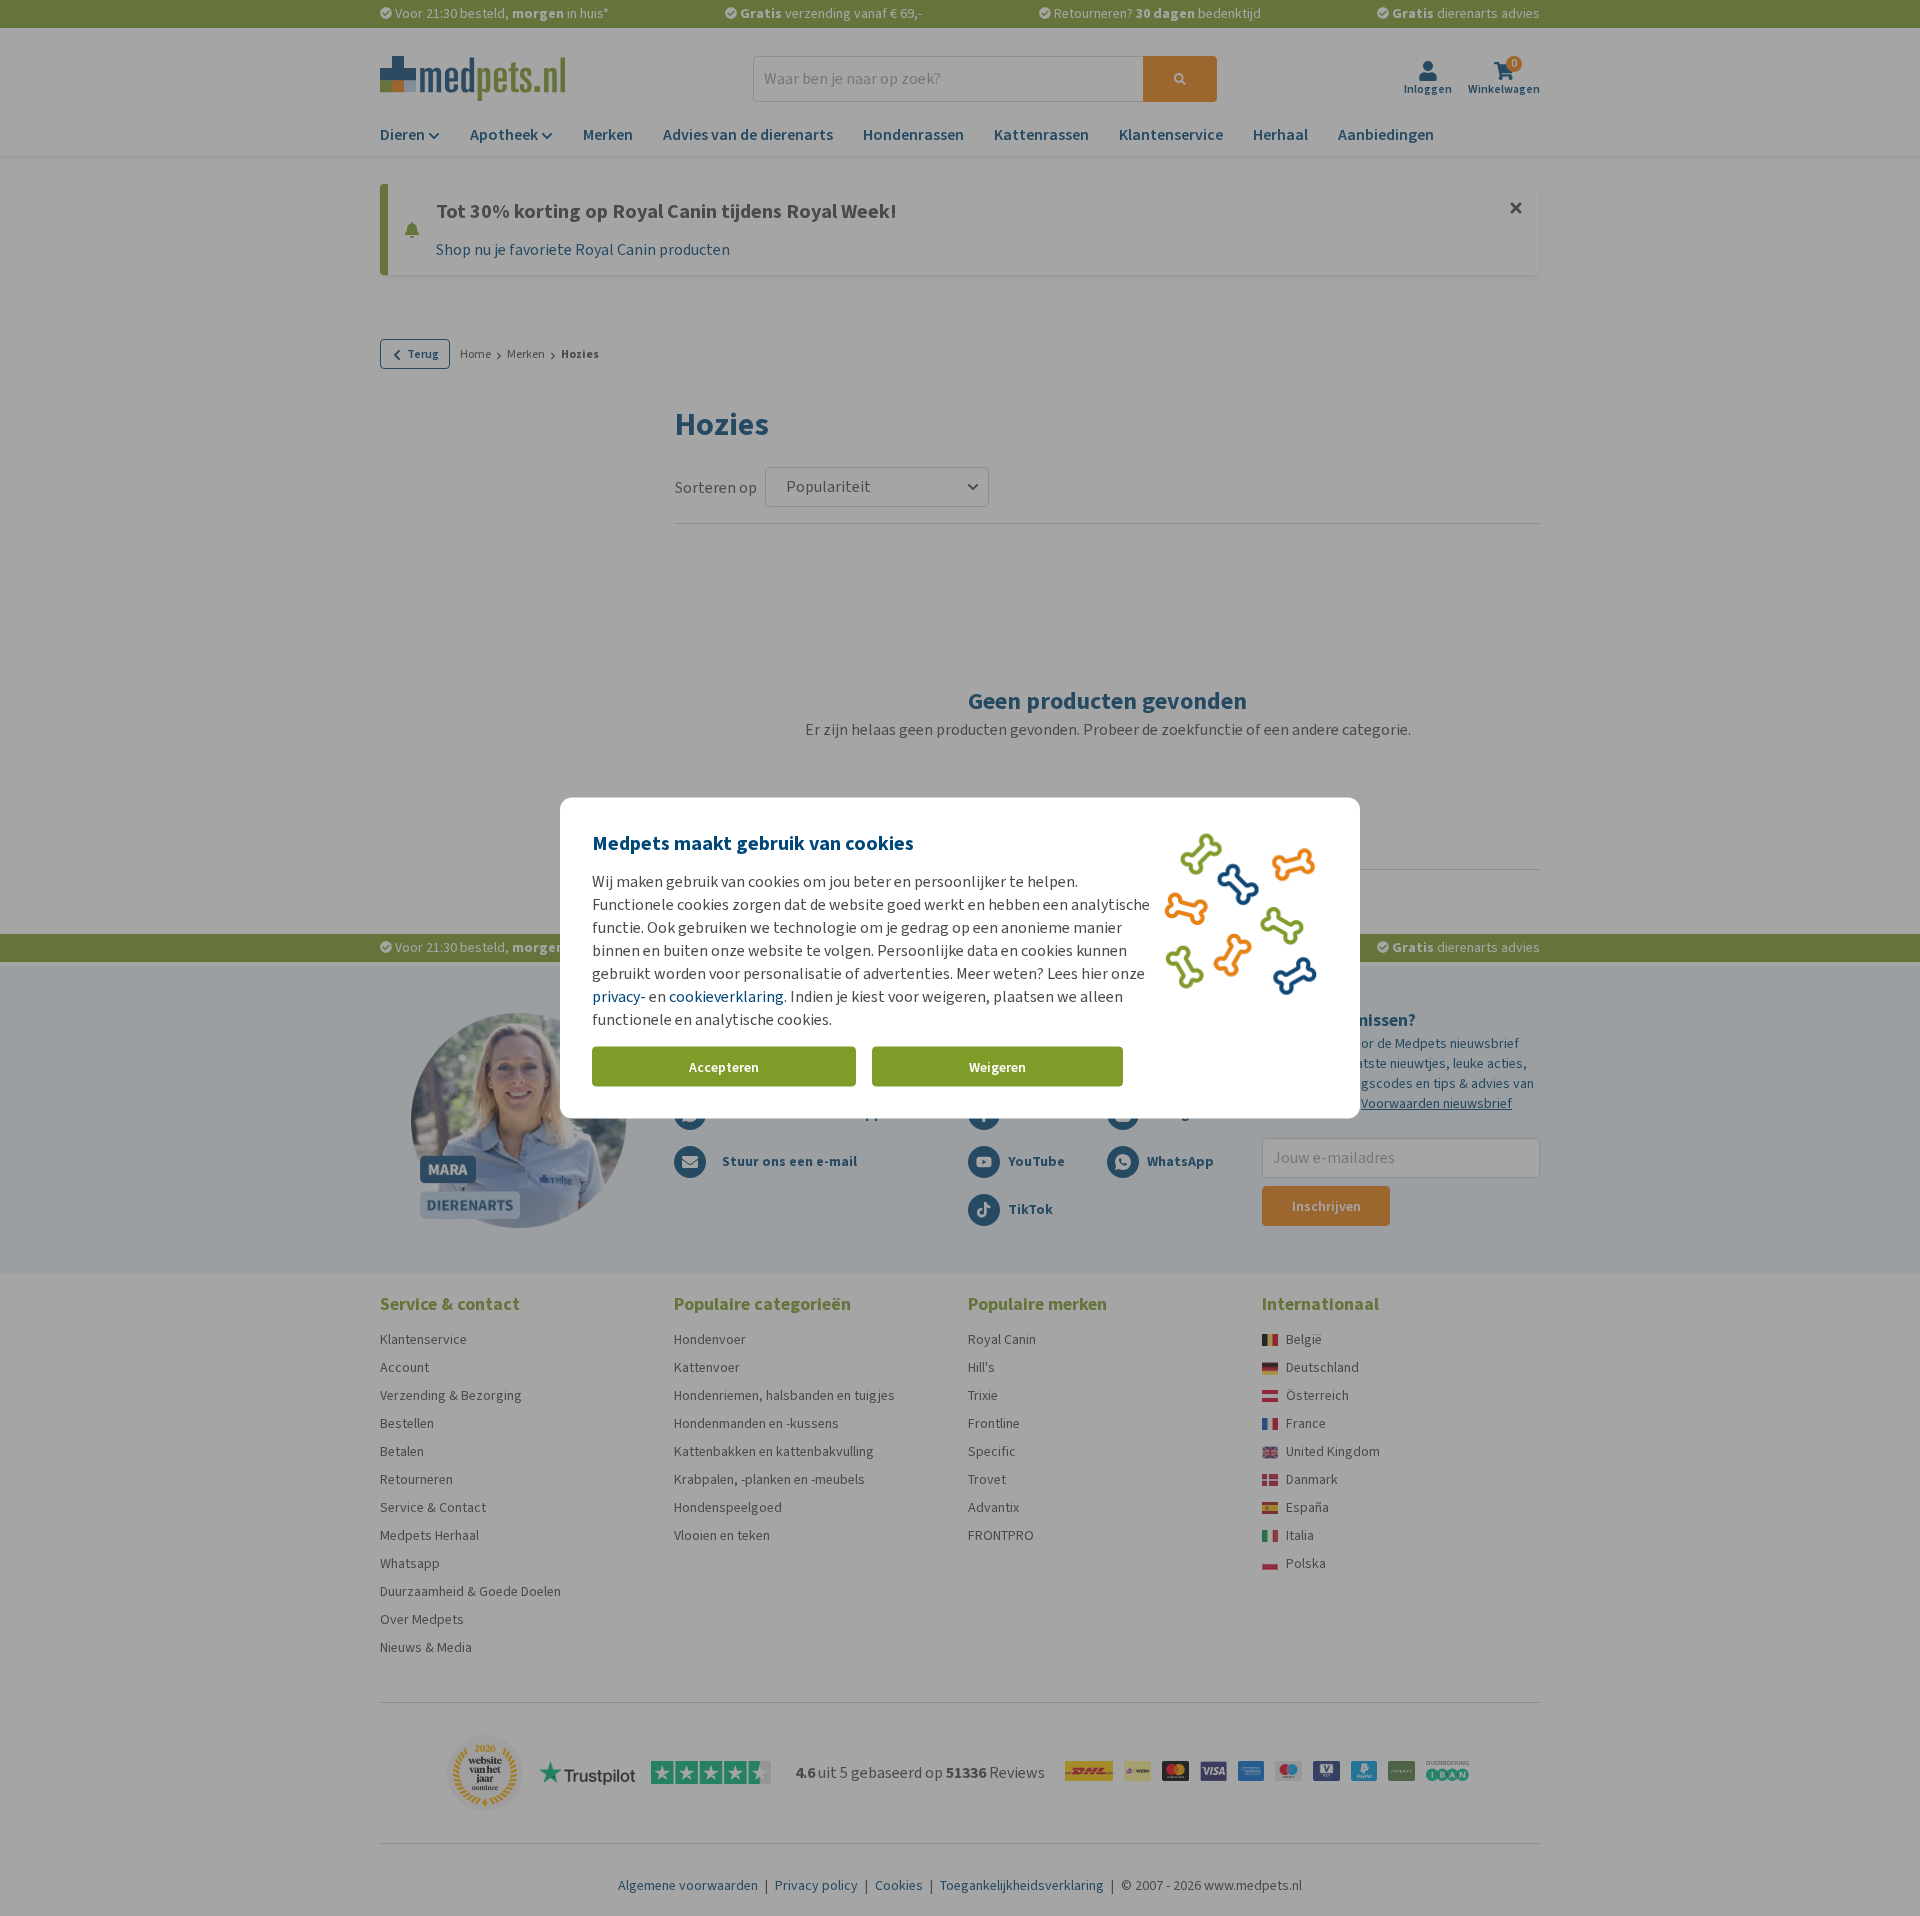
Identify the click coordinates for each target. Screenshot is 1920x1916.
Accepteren (724, 1066)
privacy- (619, 996)
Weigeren (997, 1066)
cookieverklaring (726, 996)
